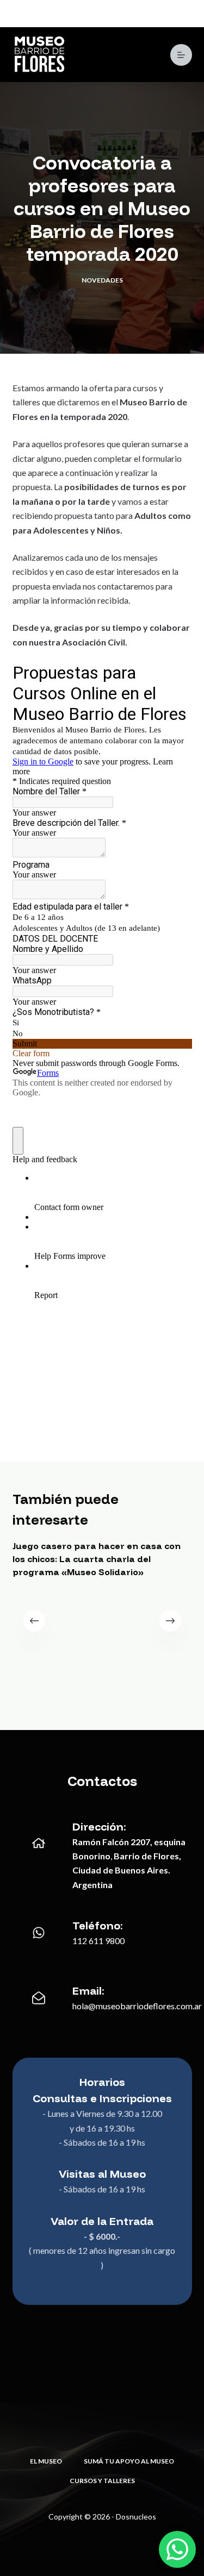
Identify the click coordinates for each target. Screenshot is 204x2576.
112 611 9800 (98, 1941)
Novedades (102, 280)
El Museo (46, 2461)
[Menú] (181, 55)
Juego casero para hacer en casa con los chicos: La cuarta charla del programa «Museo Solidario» (97, 1559)
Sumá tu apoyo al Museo (129, 2461)
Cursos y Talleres (102, 2481)
